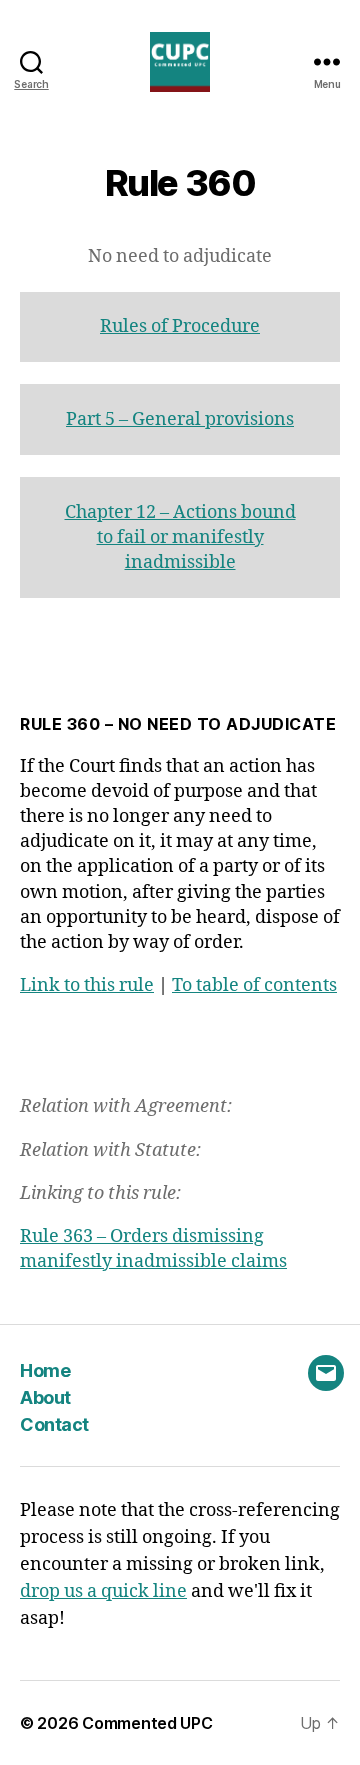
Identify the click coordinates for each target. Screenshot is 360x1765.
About (45, 1397)
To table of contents (254, 985)
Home (45, 1370)
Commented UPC (147, 1723)
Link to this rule (87, 985)
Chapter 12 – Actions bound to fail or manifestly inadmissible (180, 537)
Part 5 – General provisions (180, 419)
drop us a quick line (103, 1591)
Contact (54, 1424)
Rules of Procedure (180, 326)
